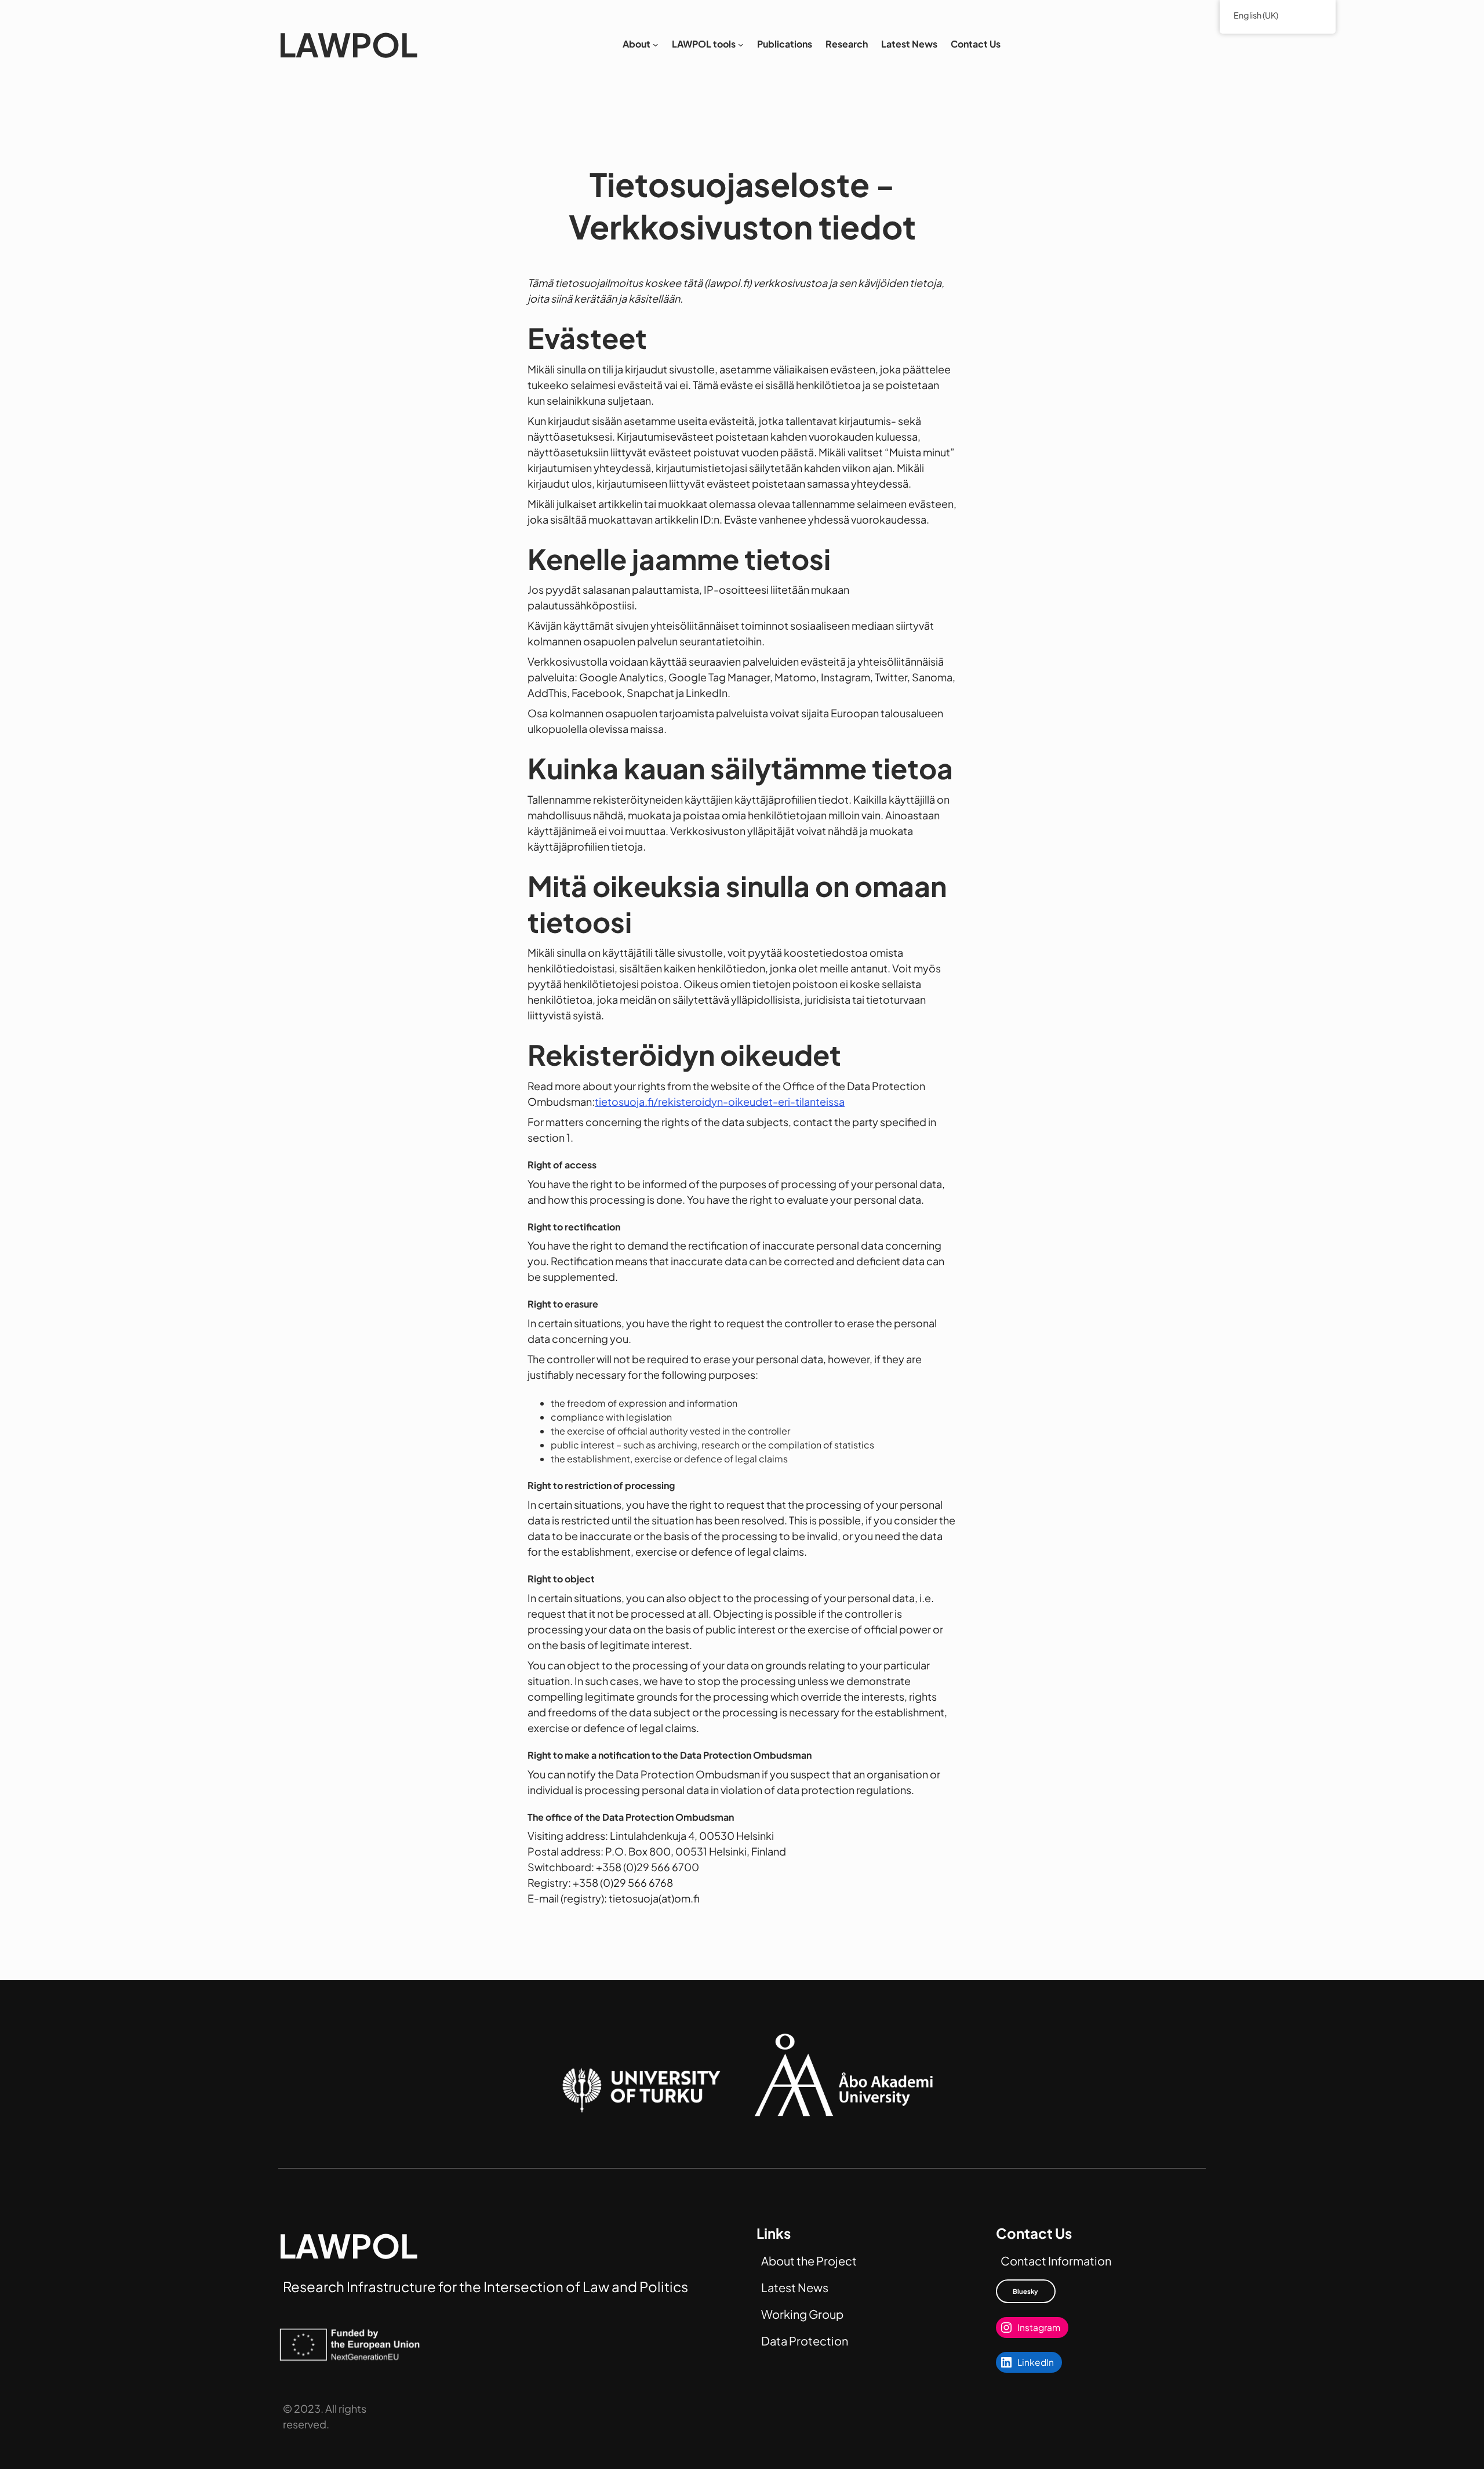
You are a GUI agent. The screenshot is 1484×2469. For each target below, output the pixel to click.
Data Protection (805, 2341)
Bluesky (1025, 2291)
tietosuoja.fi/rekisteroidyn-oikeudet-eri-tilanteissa (720, 1101)
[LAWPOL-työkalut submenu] (741, 45)
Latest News (795, 2287)
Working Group (802, 2314)
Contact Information (1056, 2261)
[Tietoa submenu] (656, 45)
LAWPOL (348, 44)
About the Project (809, 2261)
